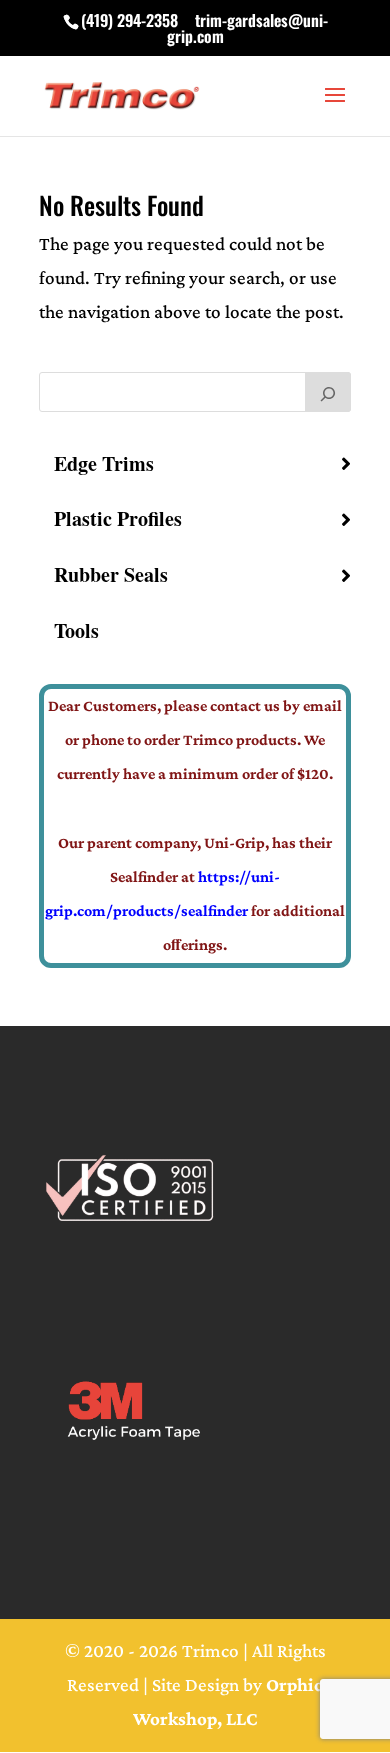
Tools (76, 630)
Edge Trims (104, 463)
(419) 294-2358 (129, 20)
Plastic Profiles (118, 518)
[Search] (328, 392)
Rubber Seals (111, 574)
